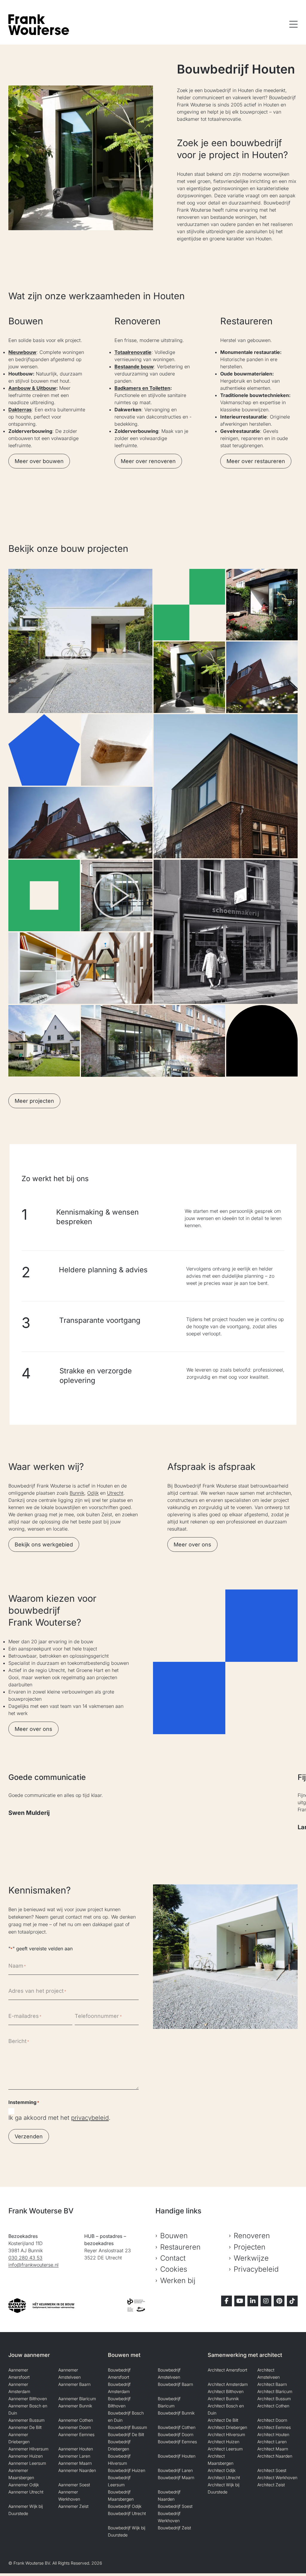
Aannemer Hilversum (28, 2449)
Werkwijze (251, 2258)
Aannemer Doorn (75, 2427)
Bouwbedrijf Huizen (127, 2470)
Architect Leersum (225, 2449)
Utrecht (115, 1493)
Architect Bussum (274, 2399)
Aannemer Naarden (77, 2470)
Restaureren (180, 2247)
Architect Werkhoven (277, 2477)
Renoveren (252, 2236)
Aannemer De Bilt (25, 2427)
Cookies (174, 2269)
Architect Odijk (222, 2470)
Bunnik (77, 1493)
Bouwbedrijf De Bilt (126, 2434)
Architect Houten (273, 2434)
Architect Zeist (271, 2485)
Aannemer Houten (76, 2449)
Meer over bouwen (39, 461)
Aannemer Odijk (24, 2485)
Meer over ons (192, 1544)
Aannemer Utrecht (26, 2492)
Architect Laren (272, 2442)
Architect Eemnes (274, 2427)
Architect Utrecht (224, 2477)
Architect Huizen (224, 2442)
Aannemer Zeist (73, 2506)
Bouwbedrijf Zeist (174, 2528)
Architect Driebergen (227, 2427)
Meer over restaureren (256, 461)
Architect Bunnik (223, 2399)
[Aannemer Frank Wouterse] (39, 25)
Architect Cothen (273, 2406)
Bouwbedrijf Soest (175, 2506)
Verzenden (29, 2136)
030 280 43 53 (25, 2258)
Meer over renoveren (148, 461)
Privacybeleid (256, 2269)
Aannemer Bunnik (75, 2406)
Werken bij (178, 2280)
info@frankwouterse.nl (33, 2265)
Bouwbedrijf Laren (175, 2470)
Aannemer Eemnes (76, 2434)
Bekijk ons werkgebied (44, 1544)
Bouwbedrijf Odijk (125, 2506)
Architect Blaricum (275, 2391)
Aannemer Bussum (26, 2420)
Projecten (250, 2247)
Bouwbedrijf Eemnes (177, 2442)
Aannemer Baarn (74, 2384)
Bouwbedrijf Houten (177, 2456)
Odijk (93, 1493)
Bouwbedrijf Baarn (175, 2384)
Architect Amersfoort (227, 2370)
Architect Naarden (275, 2456)
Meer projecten (34, 1101)
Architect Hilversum (226, 2434)
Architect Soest (272, 2470)
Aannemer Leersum (27, 2463)
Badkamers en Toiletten (142, 388)
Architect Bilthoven (226, 2391)
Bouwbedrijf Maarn (176, 2477)
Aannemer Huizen (26, 2456)
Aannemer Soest (74, 2485)
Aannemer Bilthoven (28, 2399)
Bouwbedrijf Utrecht (127, 2513)
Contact (173, 2258)
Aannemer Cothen (76, 2420)
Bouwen (174, 2236)
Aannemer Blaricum (77, 2399)
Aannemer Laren (74, 2456)
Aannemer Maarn (75, 2463)
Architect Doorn (272, 2420)
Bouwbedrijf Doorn (176, 2434)
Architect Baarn (272, 2384)
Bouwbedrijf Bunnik (176, 2413)
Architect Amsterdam (228, 2384)
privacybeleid (90, 2118)
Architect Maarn (273, 2449)
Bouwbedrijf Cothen (177, 2427)
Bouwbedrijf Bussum (127, 2427)
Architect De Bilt (223, 2420)
